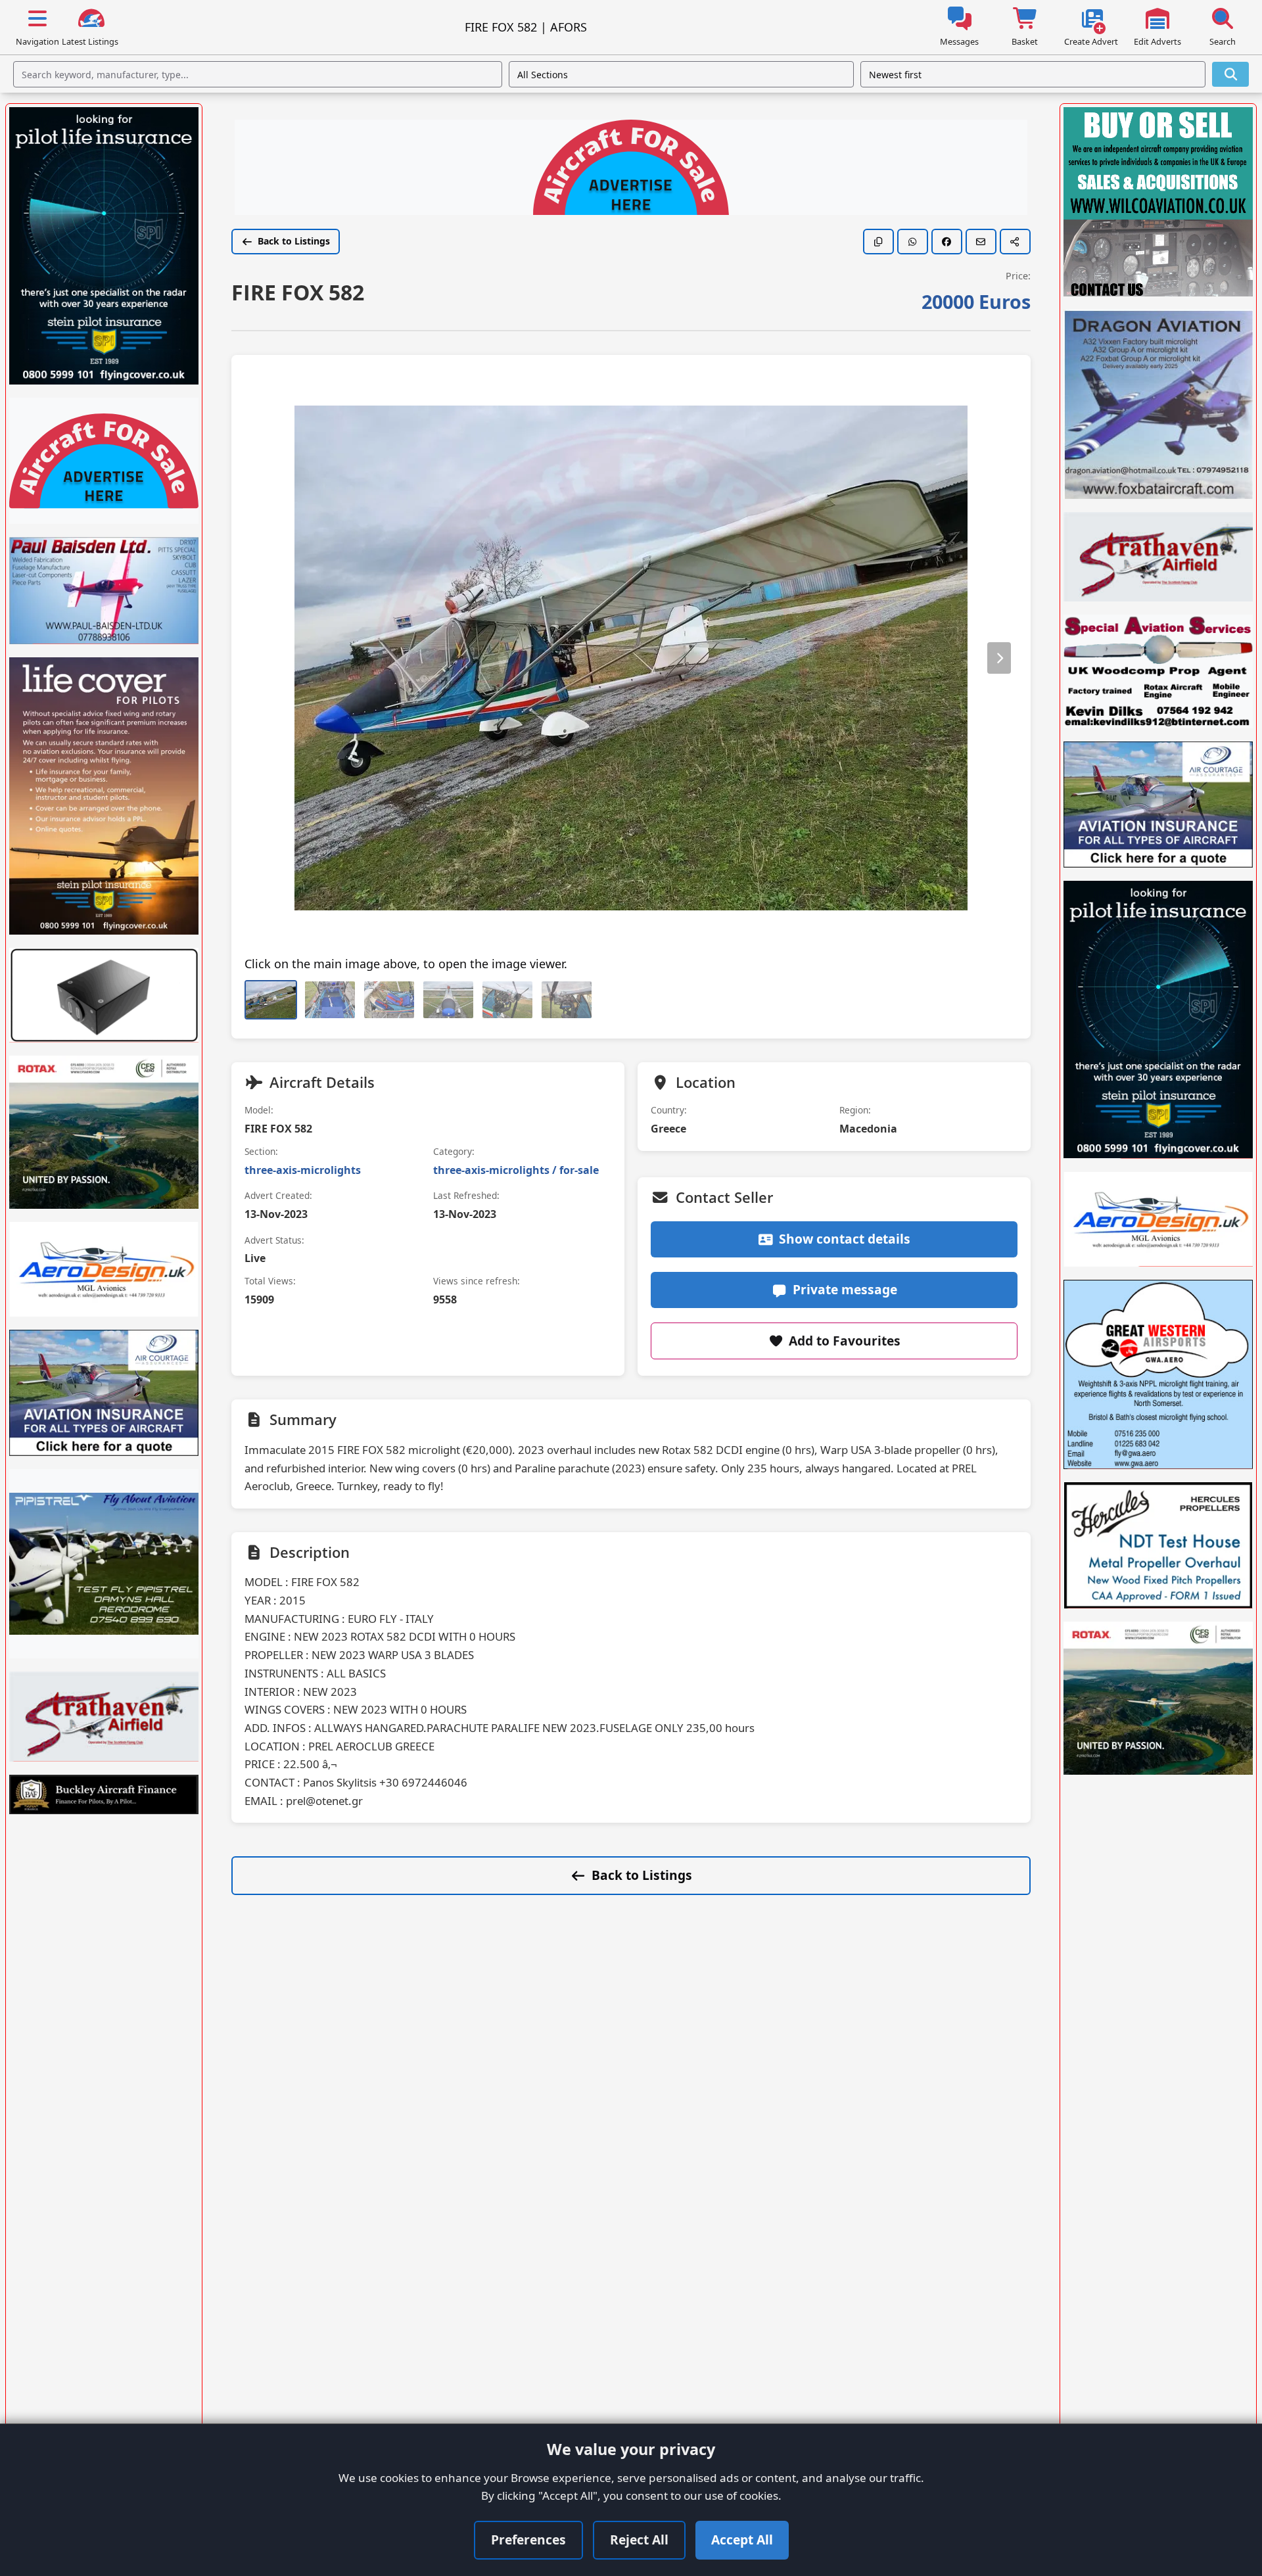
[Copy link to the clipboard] (878, 242)
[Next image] (999, 658)
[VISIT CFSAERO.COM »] (104, 1132)
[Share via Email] (981, 242)
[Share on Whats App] (913, 242)
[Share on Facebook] (947, 242)
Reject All (639, 2540)
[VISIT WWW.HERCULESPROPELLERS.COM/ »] (1158, 1545)
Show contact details (845, 1239)
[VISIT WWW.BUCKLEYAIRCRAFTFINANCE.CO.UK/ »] (104, 1794)
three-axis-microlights (303, 1170)
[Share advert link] (1015, 242)
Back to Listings (294, 241)
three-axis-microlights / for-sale (516, 1170)
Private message (845, 1289)
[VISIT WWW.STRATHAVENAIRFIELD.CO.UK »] (104, 1716)
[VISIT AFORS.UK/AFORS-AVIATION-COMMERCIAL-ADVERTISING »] (631, 169)
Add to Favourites (845, 1341)
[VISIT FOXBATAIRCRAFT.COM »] (1158, 404)
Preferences (528, 2540)
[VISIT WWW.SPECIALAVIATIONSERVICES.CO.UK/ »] (1158, 671)
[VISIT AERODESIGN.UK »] (104, 1269)
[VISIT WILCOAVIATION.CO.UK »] (1158, 202)
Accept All (742, 2540)
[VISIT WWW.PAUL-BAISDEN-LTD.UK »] (104, 590)
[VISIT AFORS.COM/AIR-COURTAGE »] (104, 1393)
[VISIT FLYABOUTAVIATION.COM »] (104, 1564)
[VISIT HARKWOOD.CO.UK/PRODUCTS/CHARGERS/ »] (104, 995)
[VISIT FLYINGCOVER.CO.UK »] (104, 246)
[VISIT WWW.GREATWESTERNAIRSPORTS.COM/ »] (1158, 1374)
